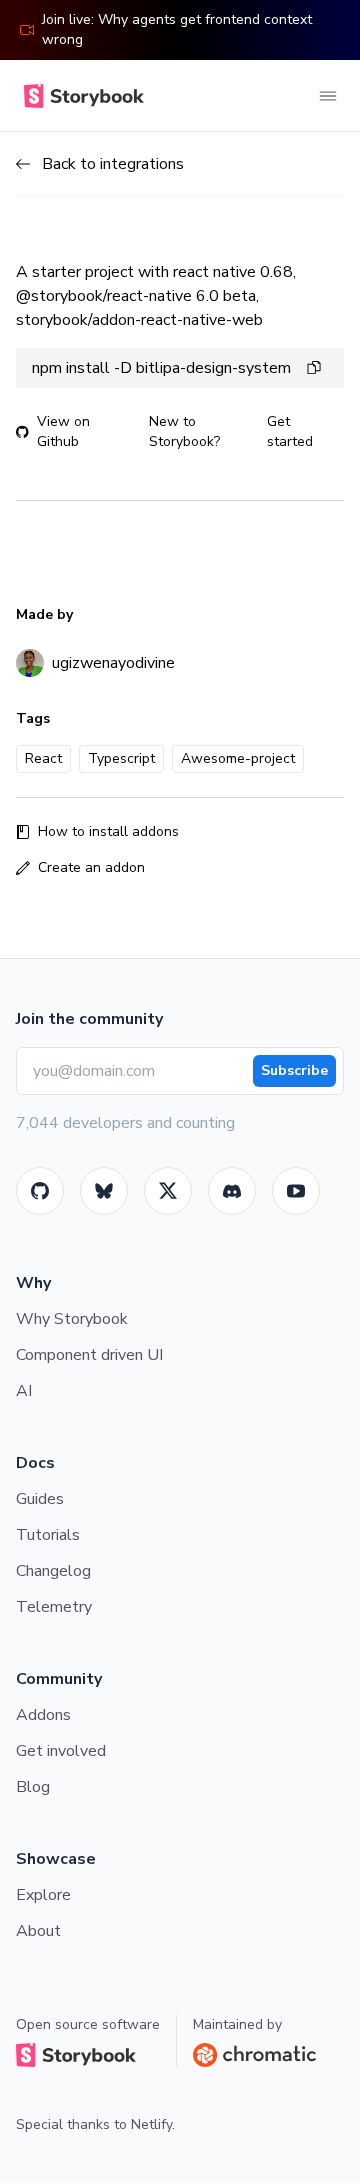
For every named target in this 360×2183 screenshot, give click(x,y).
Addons (43, 1715)
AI (24, 1391)
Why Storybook (72, 1319)
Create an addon (91, 867)
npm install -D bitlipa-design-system (161, 368)
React (43, 758)
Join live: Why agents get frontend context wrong (177, 29)
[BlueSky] (104, 1191)
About (38, 1931)
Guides (40, 1499)
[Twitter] (168, 1191)
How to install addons (108, 831)
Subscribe (294, 1070)
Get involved (61, 1751)
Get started (290, 431)
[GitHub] (40, 1191)
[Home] (80, 96)
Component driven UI (89, 1355)
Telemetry (54, 1607)
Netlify (151, 2124)
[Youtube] (296, 1191)
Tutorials (48, 1535)
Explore (43, 1895)
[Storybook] (232, 1191)
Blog (33, 1787)
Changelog (53, 1571)
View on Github (63, 431)
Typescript (121, 758)
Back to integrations (113, 164)
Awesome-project (238, 758)
